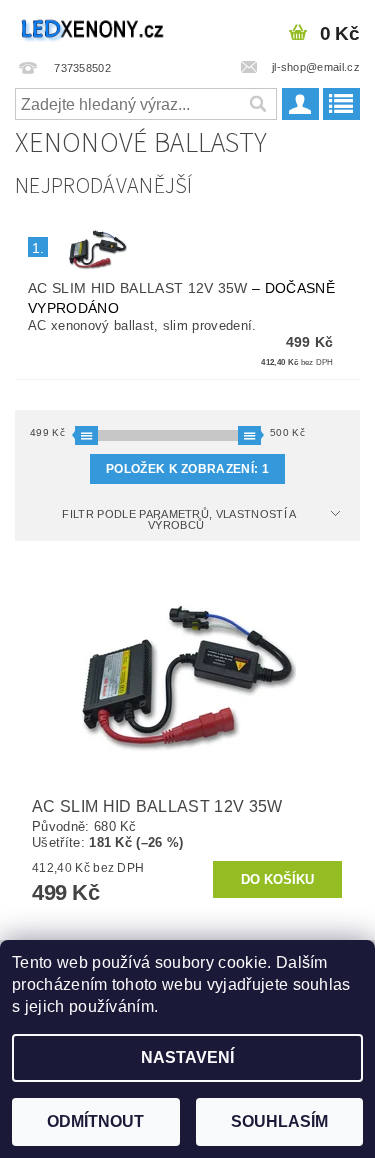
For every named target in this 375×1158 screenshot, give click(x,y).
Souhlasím (279, 1121)
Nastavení (187, 1057)
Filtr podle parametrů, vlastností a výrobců (179, 519)
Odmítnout (95, 1121)
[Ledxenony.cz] (94, 26)
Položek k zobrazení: (187, 469)
